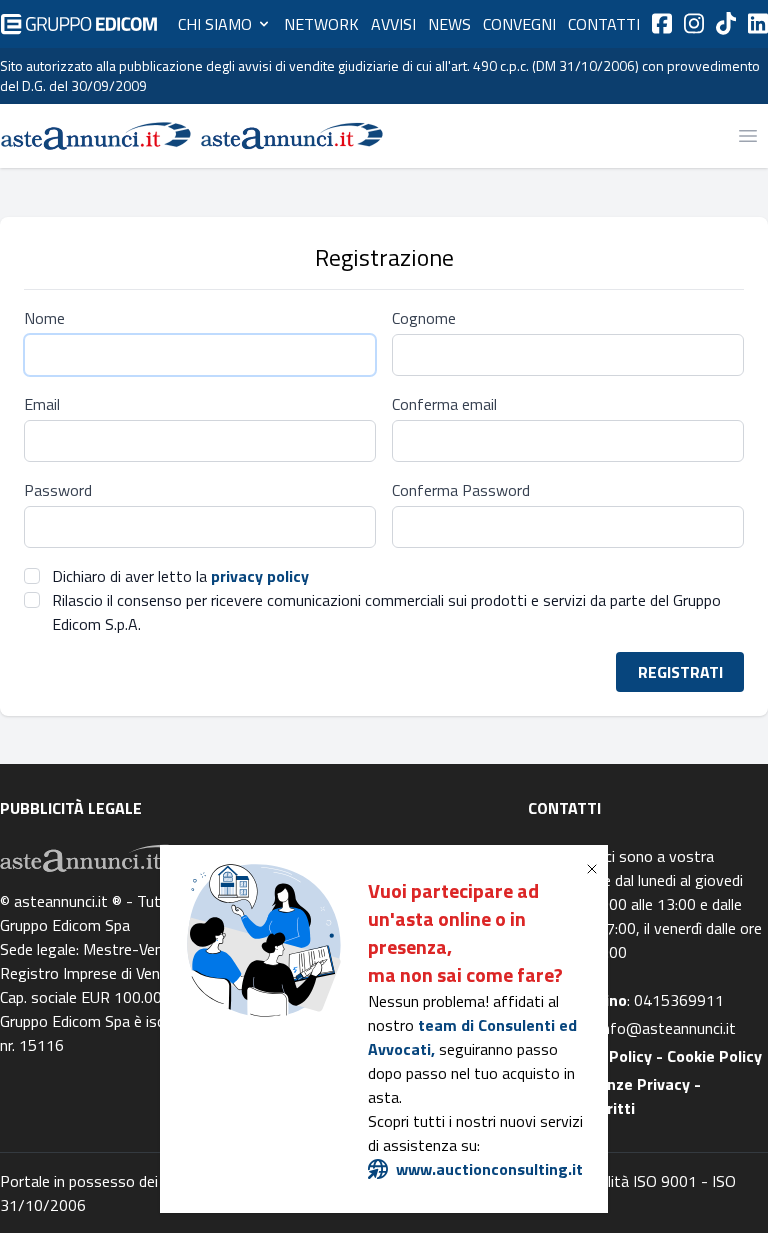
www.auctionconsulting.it (489, 1169)
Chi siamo (215, 24)
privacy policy (260, 576)
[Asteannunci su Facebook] (662, 23)
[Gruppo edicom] (79, 24)
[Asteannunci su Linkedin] (758, 23)
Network (321, 24)
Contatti (604, 24)
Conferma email (444, 404)
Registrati (680, 672)
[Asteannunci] (96, 136)
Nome (44, 318)
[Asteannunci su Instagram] (694, 23)
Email (42, 404)
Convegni (519, 24)
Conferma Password (461, 490)
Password (58, 490)
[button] (596, 869)
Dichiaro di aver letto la (180, 576)
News (449, 24)
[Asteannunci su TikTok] (726, 23)
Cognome (424, 318)
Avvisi (393, 24)
